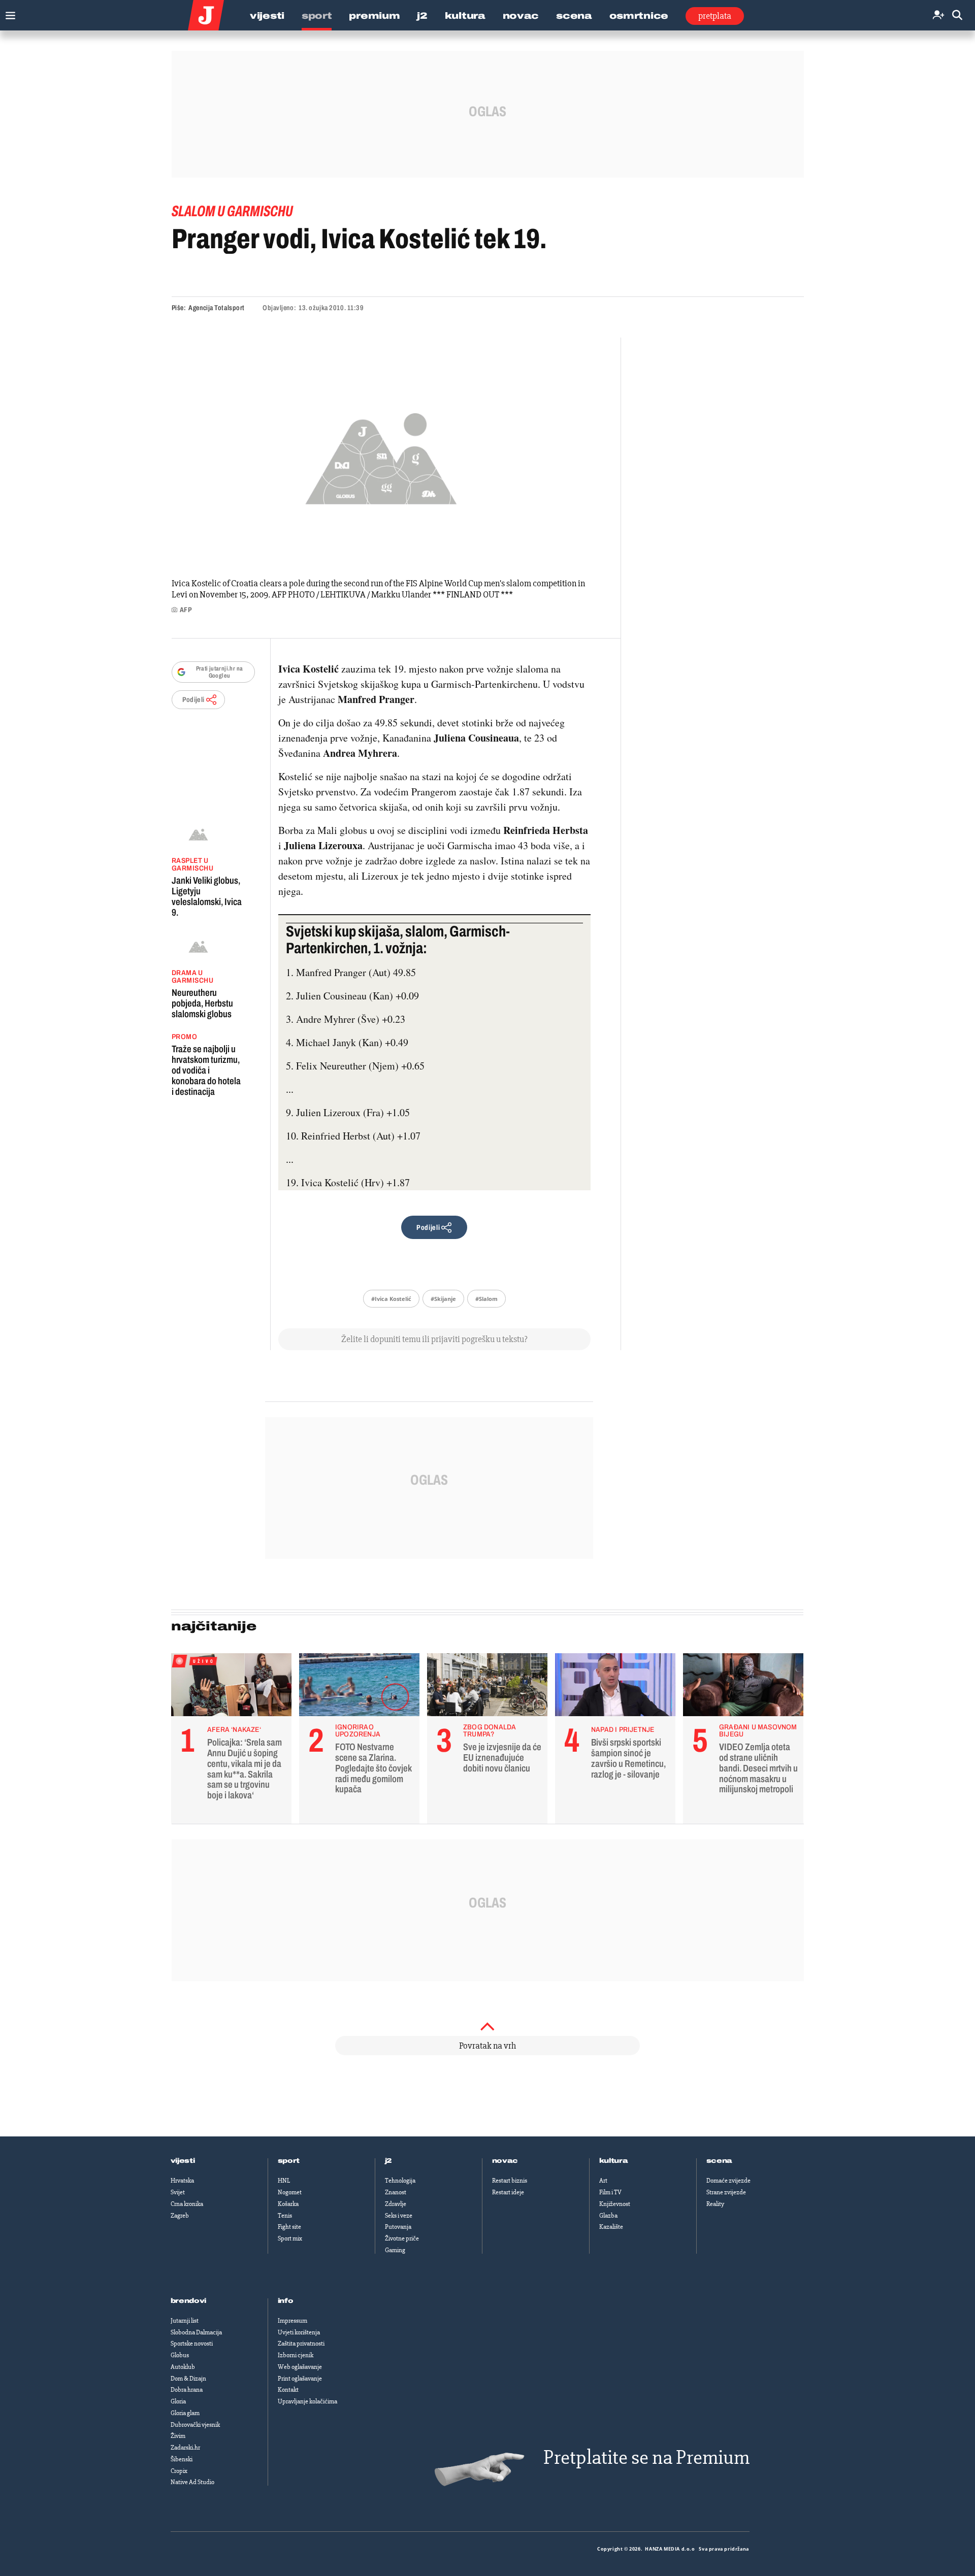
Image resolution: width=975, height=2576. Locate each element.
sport (289, 2161)
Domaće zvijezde (728, 2181)
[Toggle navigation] (8, 13)
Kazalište (611, 2227)
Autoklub (183, 2367)
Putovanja (398, 2227)
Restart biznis (510, 2181)
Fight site (289, 2227)
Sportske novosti (192, 2344)
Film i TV (610, 2192)
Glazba (608, 2216)
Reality (715, 2204)
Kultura (465, 16)
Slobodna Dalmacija (196, 2332)
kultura (614, 2161)
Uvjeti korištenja (299, 2332)
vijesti (183, 2161)
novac (505, 2161)
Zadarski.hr (185, 2448)
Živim (178, 2436)
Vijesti (267, 16)
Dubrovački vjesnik (195, 2425)
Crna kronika (187, 2204)
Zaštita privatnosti (301, 2344)
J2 (422, 16)
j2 (388, 2161)
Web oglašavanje (300, 2367)
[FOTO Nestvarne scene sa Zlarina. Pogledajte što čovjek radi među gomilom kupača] (359, 1687)
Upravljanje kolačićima (307, 2401)
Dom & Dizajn (188, 2379)
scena (720, 2161)
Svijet (178, 2192)
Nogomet (290, 2192)
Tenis (285, 2216)
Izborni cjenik (296, 2355)
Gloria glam (185, 2413)
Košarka (288, 2204)
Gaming (395, 2250)
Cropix (179, 2471)
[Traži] (957, 15)
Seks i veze (399, 2216)
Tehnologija (400, 2181)
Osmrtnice (639, 16)
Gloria (178, 2401)
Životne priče (402, 2238)
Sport (317, 16)
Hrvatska (182, 2181)
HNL (284, 2181)
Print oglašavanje (300, 2379)
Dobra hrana (187, 2390)
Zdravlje (396, 2204)
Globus (180, 2355)
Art (603, 2181)
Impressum (292, 2321)
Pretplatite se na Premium (646, 2457)
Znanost (396, 2192)
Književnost (615, 2204)
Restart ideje (508, 2192)
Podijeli (193, 700)
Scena (574, 16)
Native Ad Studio (192, 2482)
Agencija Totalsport (217, 308)
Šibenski (182, 2459)
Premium (374, 16)
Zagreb (180, 2216)
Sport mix (290, 2238)
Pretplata (715, 16)
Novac (521, 16)
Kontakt (288, 2390)
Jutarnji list (185, 2321)
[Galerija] (381, 456)
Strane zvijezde (726, 2192)
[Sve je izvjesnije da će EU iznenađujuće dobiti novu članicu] (487, 1687)
